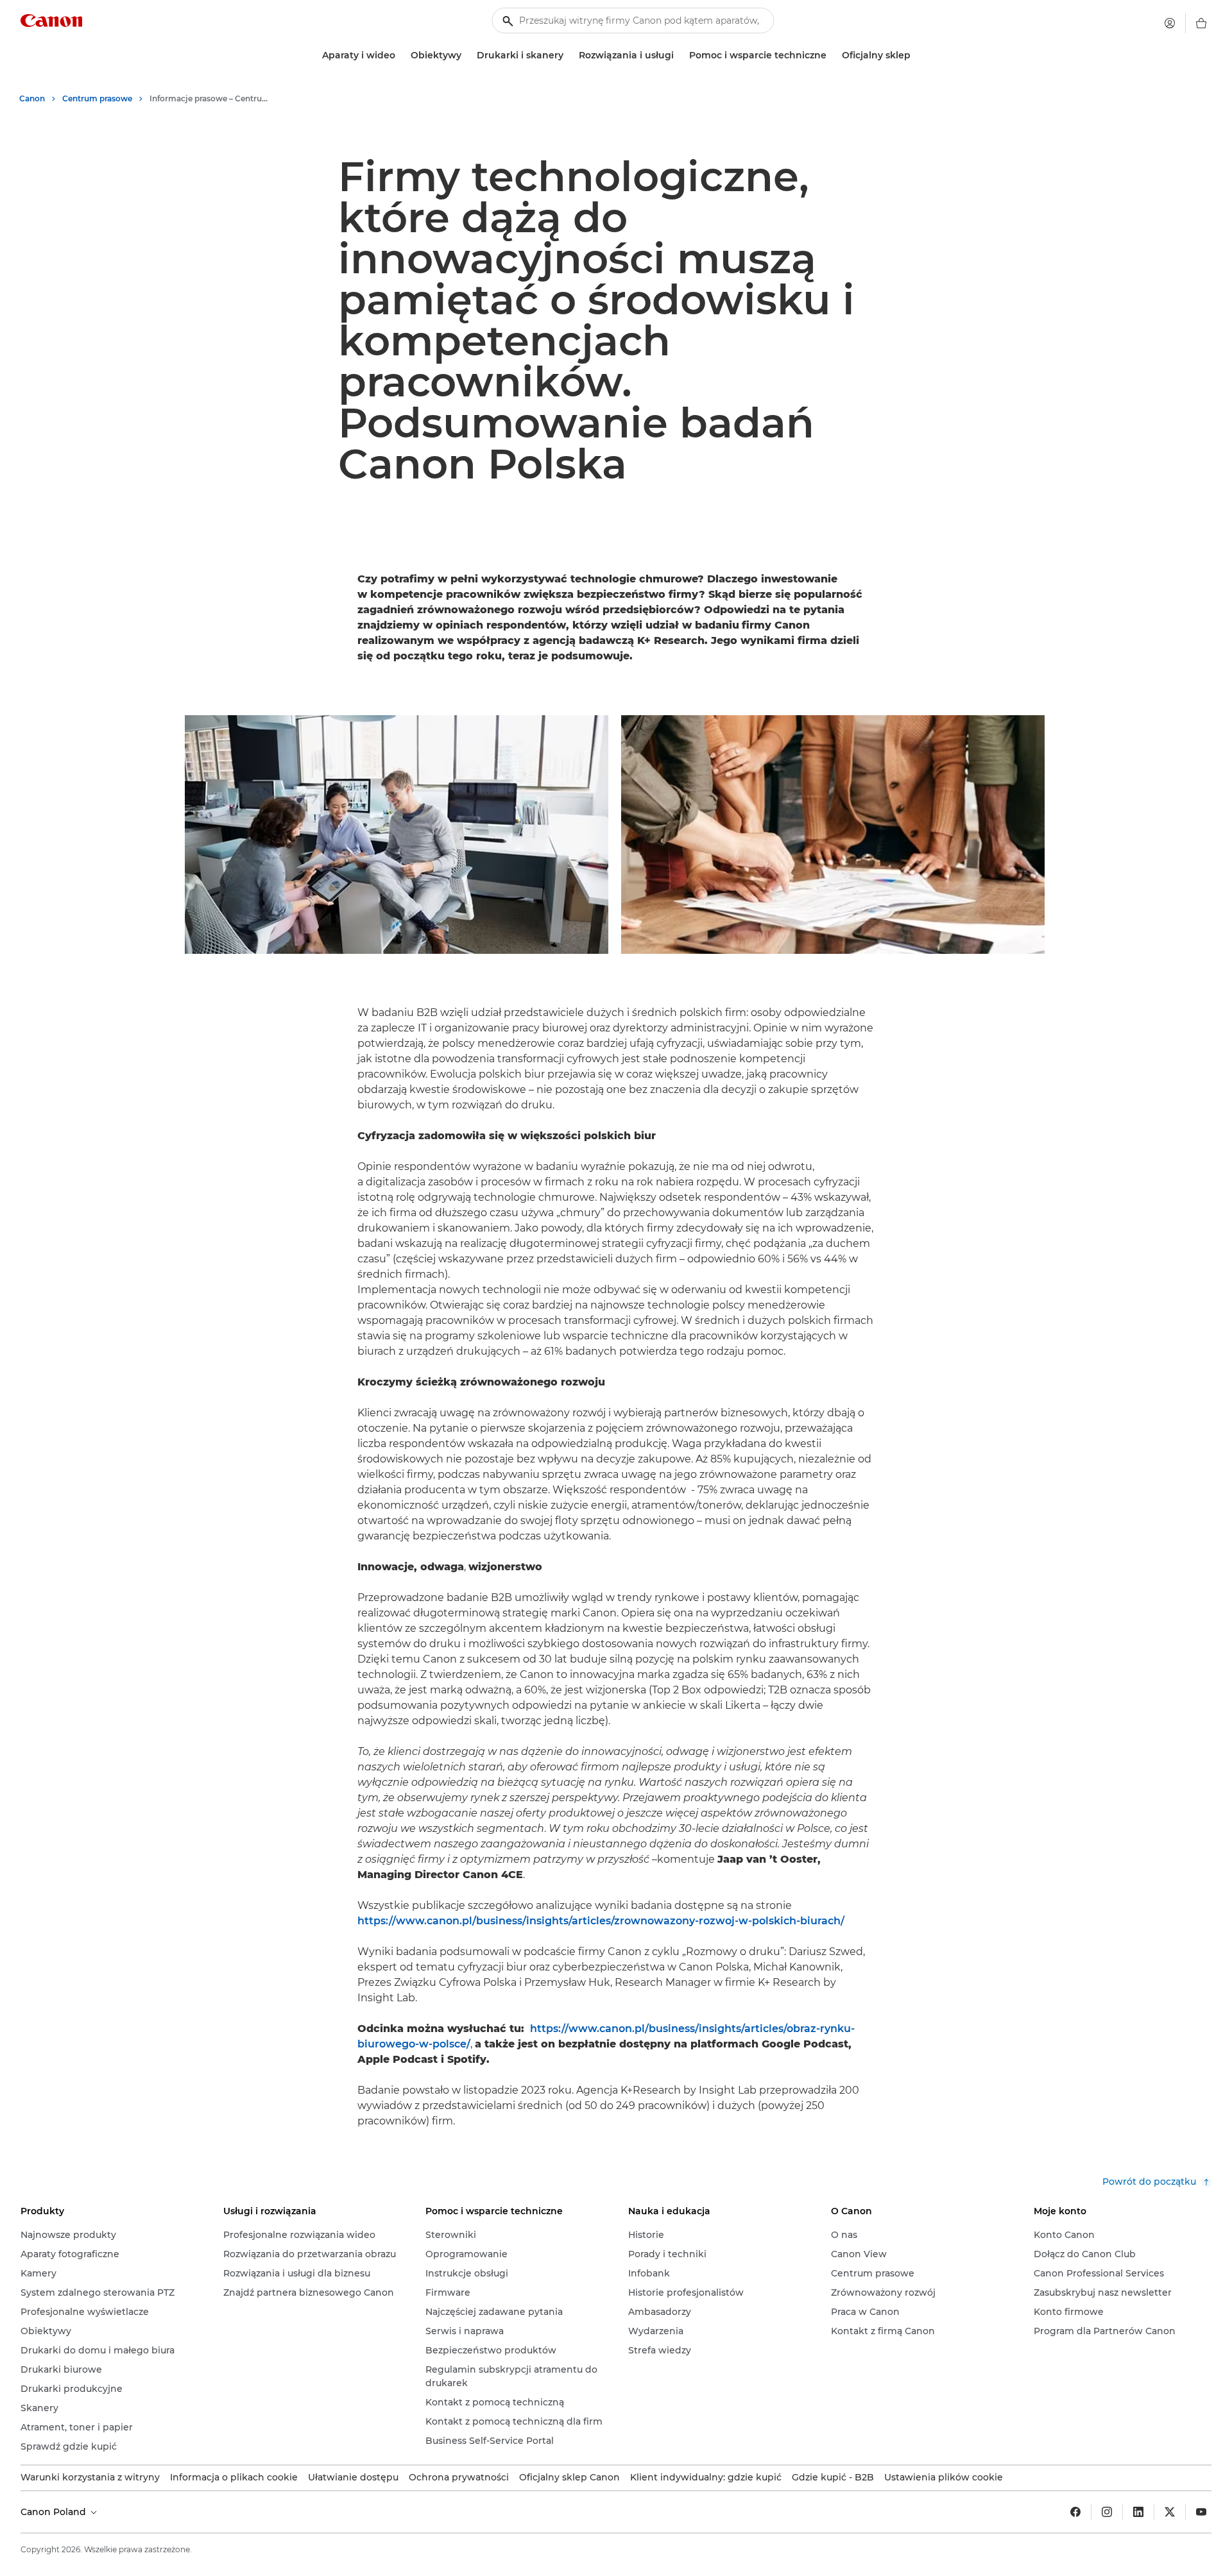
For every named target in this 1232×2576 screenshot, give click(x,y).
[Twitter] (1170, 2512)
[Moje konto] (1170, 23)
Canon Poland (55, 2512)
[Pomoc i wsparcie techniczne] (832, 55)
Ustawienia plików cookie (944, 2477)
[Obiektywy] (466, 55)
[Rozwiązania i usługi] (679, 55)
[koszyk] (1201, 23)
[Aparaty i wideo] (400, 55)
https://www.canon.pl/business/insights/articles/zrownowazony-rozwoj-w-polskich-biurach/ (601, 1921)
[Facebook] (1075, 2512)
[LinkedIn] (1138, 2512)
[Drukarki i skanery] (569, 55)
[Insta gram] (1107, 2512)
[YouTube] (1201, 2512)
